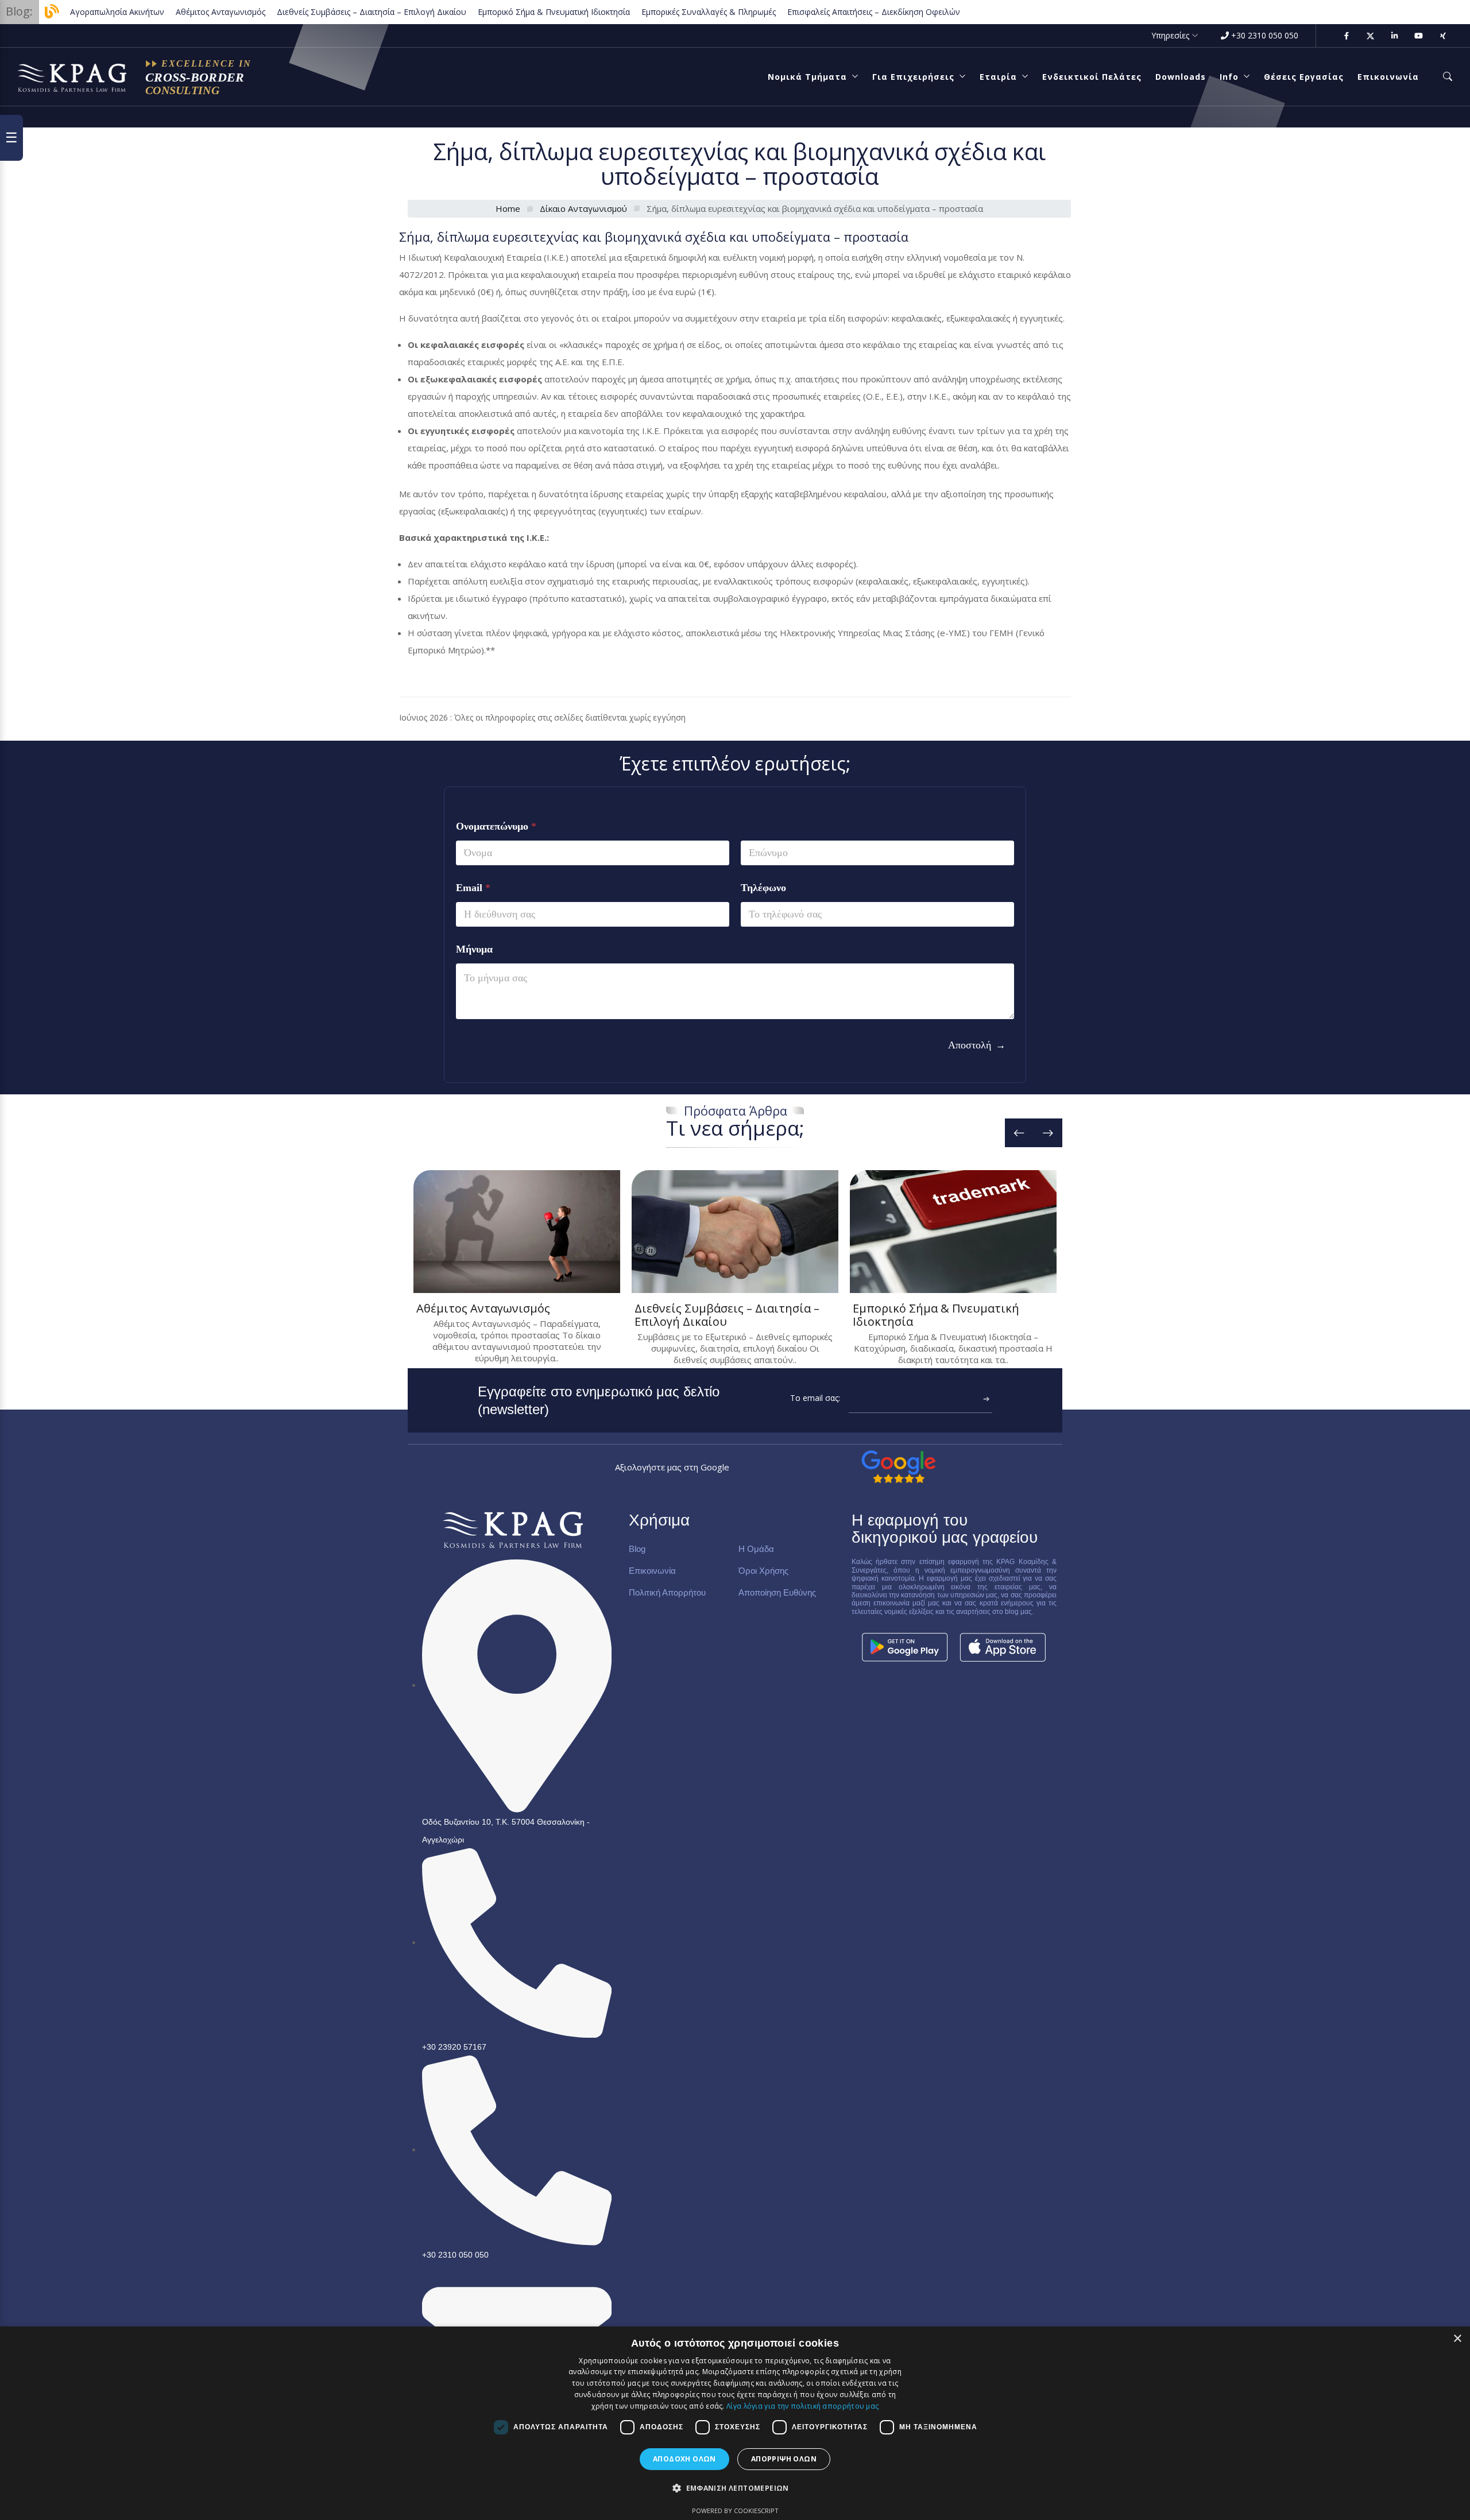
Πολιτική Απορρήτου (667, 1592)
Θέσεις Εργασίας (1304, 77)
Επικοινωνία (1388, 77)
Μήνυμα (474, 949)
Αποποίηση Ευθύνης (777, 1592)
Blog (637, 1549)
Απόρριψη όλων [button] (784, 2459)
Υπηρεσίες (1170, 35)
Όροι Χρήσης (763, 1571)
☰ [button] (11, 138)
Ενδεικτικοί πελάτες (1092, 77)
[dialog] (735, 2423)
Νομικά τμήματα (807, 77)
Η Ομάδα (756, 1549)
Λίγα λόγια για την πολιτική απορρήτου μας (802, 2406)
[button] (735, 2488)
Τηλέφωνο (763, 888)
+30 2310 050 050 (1265, 35)
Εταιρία (998, 77)
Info (1229, 77)
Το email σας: (815, 1398)
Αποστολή (970, 1045)
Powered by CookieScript (735, 2511)
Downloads (1181, 77)
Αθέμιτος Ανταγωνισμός (483, 1308)
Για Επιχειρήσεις (913, 77)
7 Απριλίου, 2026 (515, 1184)
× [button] (1457, 2339)
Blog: (19, 11)
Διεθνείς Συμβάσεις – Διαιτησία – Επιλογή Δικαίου (727, 1315)
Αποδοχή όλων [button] (684, 2459)
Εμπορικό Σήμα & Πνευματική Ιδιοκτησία (936, 1315)
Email (473, 888)
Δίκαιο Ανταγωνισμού (583, 208)
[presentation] (1019, 1133)
